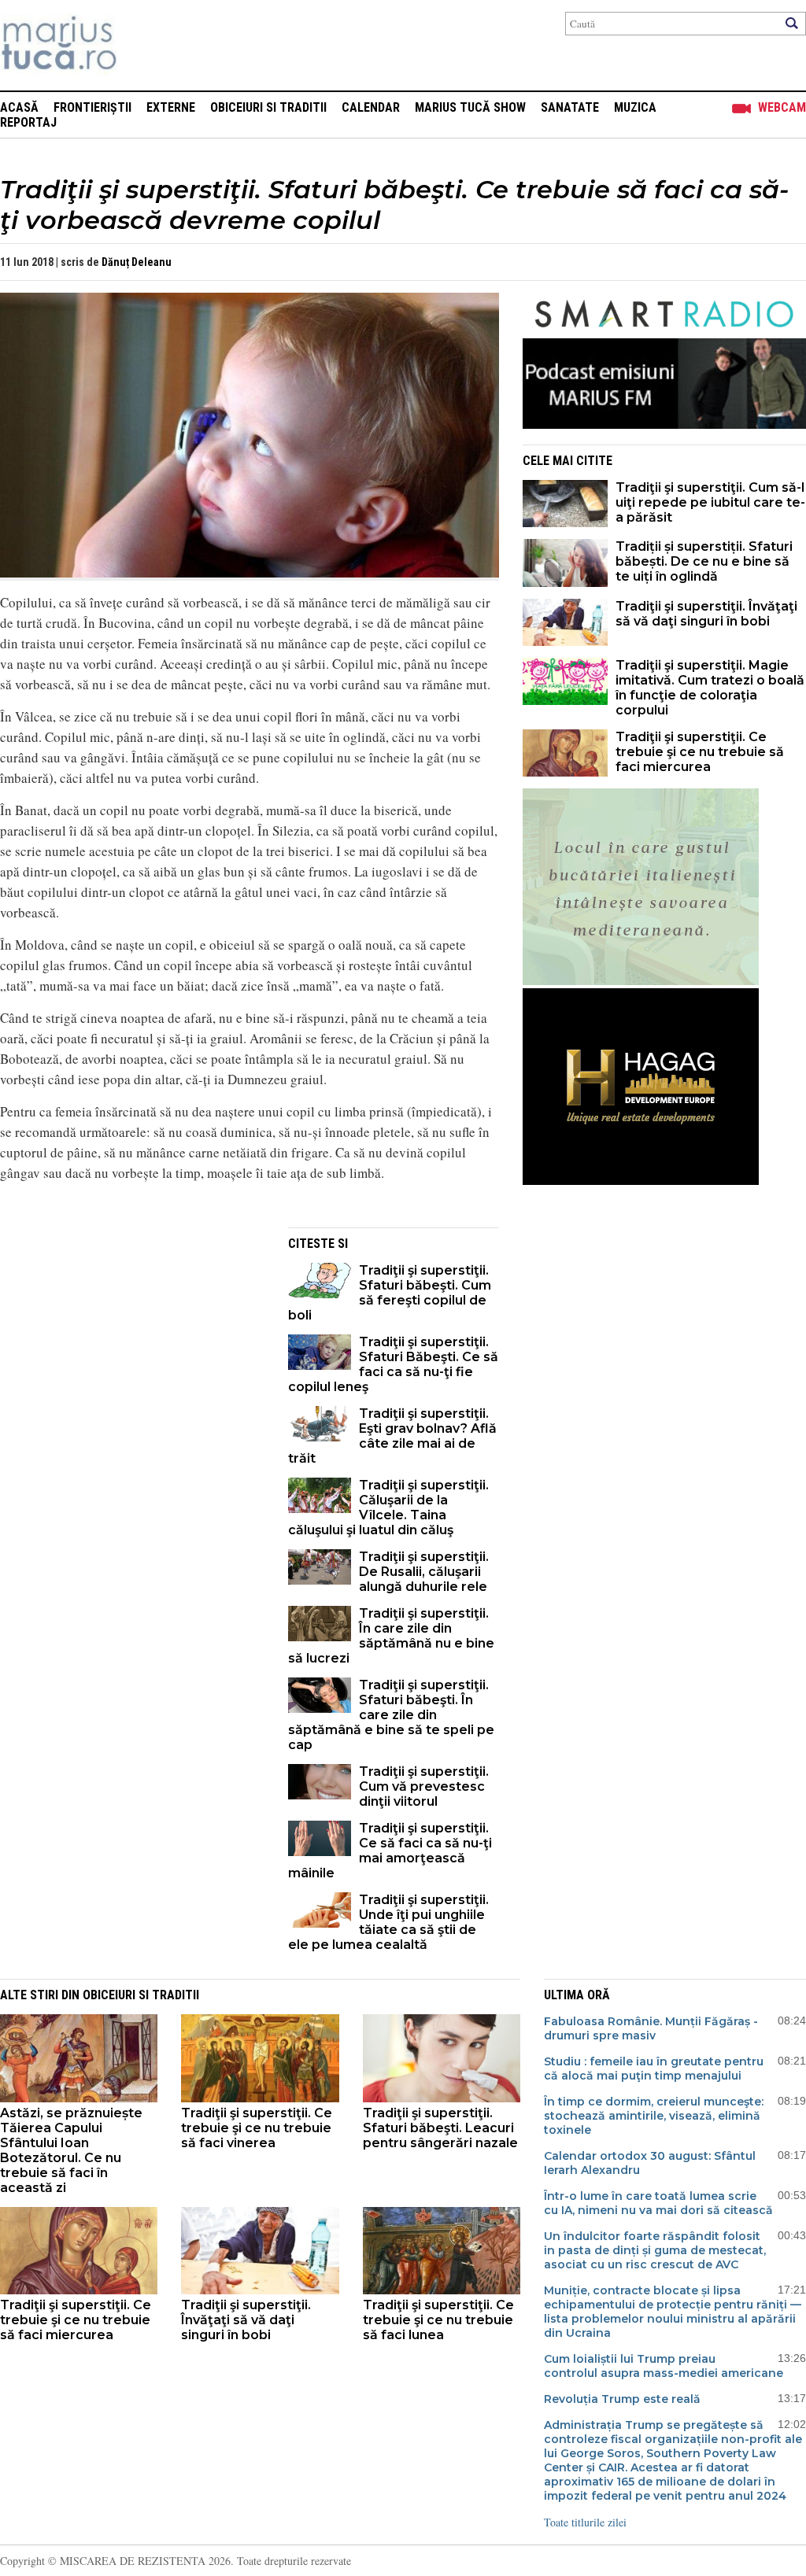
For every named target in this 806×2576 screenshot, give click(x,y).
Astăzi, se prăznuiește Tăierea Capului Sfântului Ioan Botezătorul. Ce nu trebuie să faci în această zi (71, 2150)
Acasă (19, 107)
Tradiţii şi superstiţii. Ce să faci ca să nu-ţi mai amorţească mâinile (390, 1851)
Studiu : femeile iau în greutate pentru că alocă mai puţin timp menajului (654, 2069)
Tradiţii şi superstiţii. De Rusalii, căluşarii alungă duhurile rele (424, 1572)
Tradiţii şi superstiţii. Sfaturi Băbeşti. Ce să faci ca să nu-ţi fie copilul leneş (393, 1364)
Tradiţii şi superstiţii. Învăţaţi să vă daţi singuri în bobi (706, 614)
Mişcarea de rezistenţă (144, 45)
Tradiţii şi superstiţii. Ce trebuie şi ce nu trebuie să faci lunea (438, 2320)
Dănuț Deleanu (137, 262)
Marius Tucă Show (470, 107)
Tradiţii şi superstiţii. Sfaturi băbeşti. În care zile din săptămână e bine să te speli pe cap (391, 1715)
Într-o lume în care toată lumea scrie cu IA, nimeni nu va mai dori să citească (658, 2203)
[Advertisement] (132, 1338)
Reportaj (28, 122)
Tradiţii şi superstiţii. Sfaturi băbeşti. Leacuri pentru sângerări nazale (440, 2128)
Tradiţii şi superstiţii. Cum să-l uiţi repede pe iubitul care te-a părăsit (710, 502)
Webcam (782, 107)
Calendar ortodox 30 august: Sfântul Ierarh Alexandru (650, 2163)
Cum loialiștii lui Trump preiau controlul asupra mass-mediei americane (664, 2366)
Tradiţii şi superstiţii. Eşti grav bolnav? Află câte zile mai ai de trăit (392, 1436)
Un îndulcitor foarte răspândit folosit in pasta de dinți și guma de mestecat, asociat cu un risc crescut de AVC (655, 2250)
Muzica (635, 107)
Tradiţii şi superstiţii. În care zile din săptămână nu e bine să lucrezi (391, 1636)
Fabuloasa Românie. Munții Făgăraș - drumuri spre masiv (651, 2028)
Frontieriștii (92, 107)
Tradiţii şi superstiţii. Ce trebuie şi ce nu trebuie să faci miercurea (700, 752)
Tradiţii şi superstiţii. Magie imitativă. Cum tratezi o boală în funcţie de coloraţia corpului (710, 688)
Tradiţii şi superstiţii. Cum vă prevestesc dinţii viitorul (424, 1786)
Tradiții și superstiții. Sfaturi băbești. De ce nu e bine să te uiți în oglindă (704, 561)
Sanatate (570, 107)
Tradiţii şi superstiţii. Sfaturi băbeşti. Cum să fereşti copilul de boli (390, 1293)
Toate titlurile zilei (585, 2522)
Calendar (371, 107)
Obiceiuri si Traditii (268, 107)
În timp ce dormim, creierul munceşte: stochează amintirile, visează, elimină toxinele (654, 2116)
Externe (171, 107)
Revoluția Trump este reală (622, 2399)
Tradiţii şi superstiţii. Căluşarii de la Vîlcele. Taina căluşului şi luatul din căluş (388, 1508)
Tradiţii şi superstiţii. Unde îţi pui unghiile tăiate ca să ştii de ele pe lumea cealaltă (388, 1922)
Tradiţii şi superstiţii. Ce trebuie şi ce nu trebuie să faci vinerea (257, 2128)
